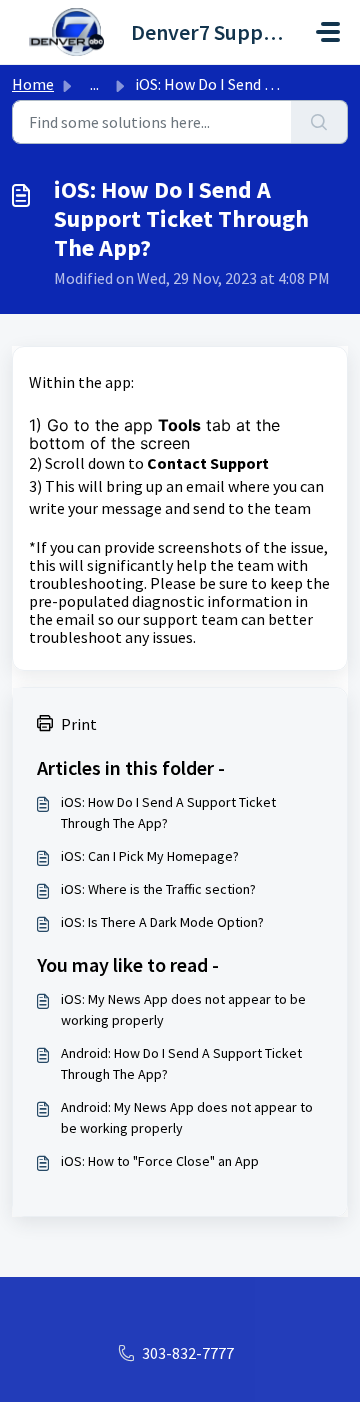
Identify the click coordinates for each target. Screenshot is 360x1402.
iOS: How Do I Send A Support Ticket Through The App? (168, 812)
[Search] (319, 122)
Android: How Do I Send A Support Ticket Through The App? (181, 1063)
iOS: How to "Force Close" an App (160, 1161)
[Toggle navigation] (328, 32)
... (94, 84)
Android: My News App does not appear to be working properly (187, 1117)
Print (79, 724)
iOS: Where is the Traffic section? (158, 889)
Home (33, 84)
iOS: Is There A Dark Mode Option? (162, 922)
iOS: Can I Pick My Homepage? (150, 856)
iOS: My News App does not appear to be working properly (183, 1009)
